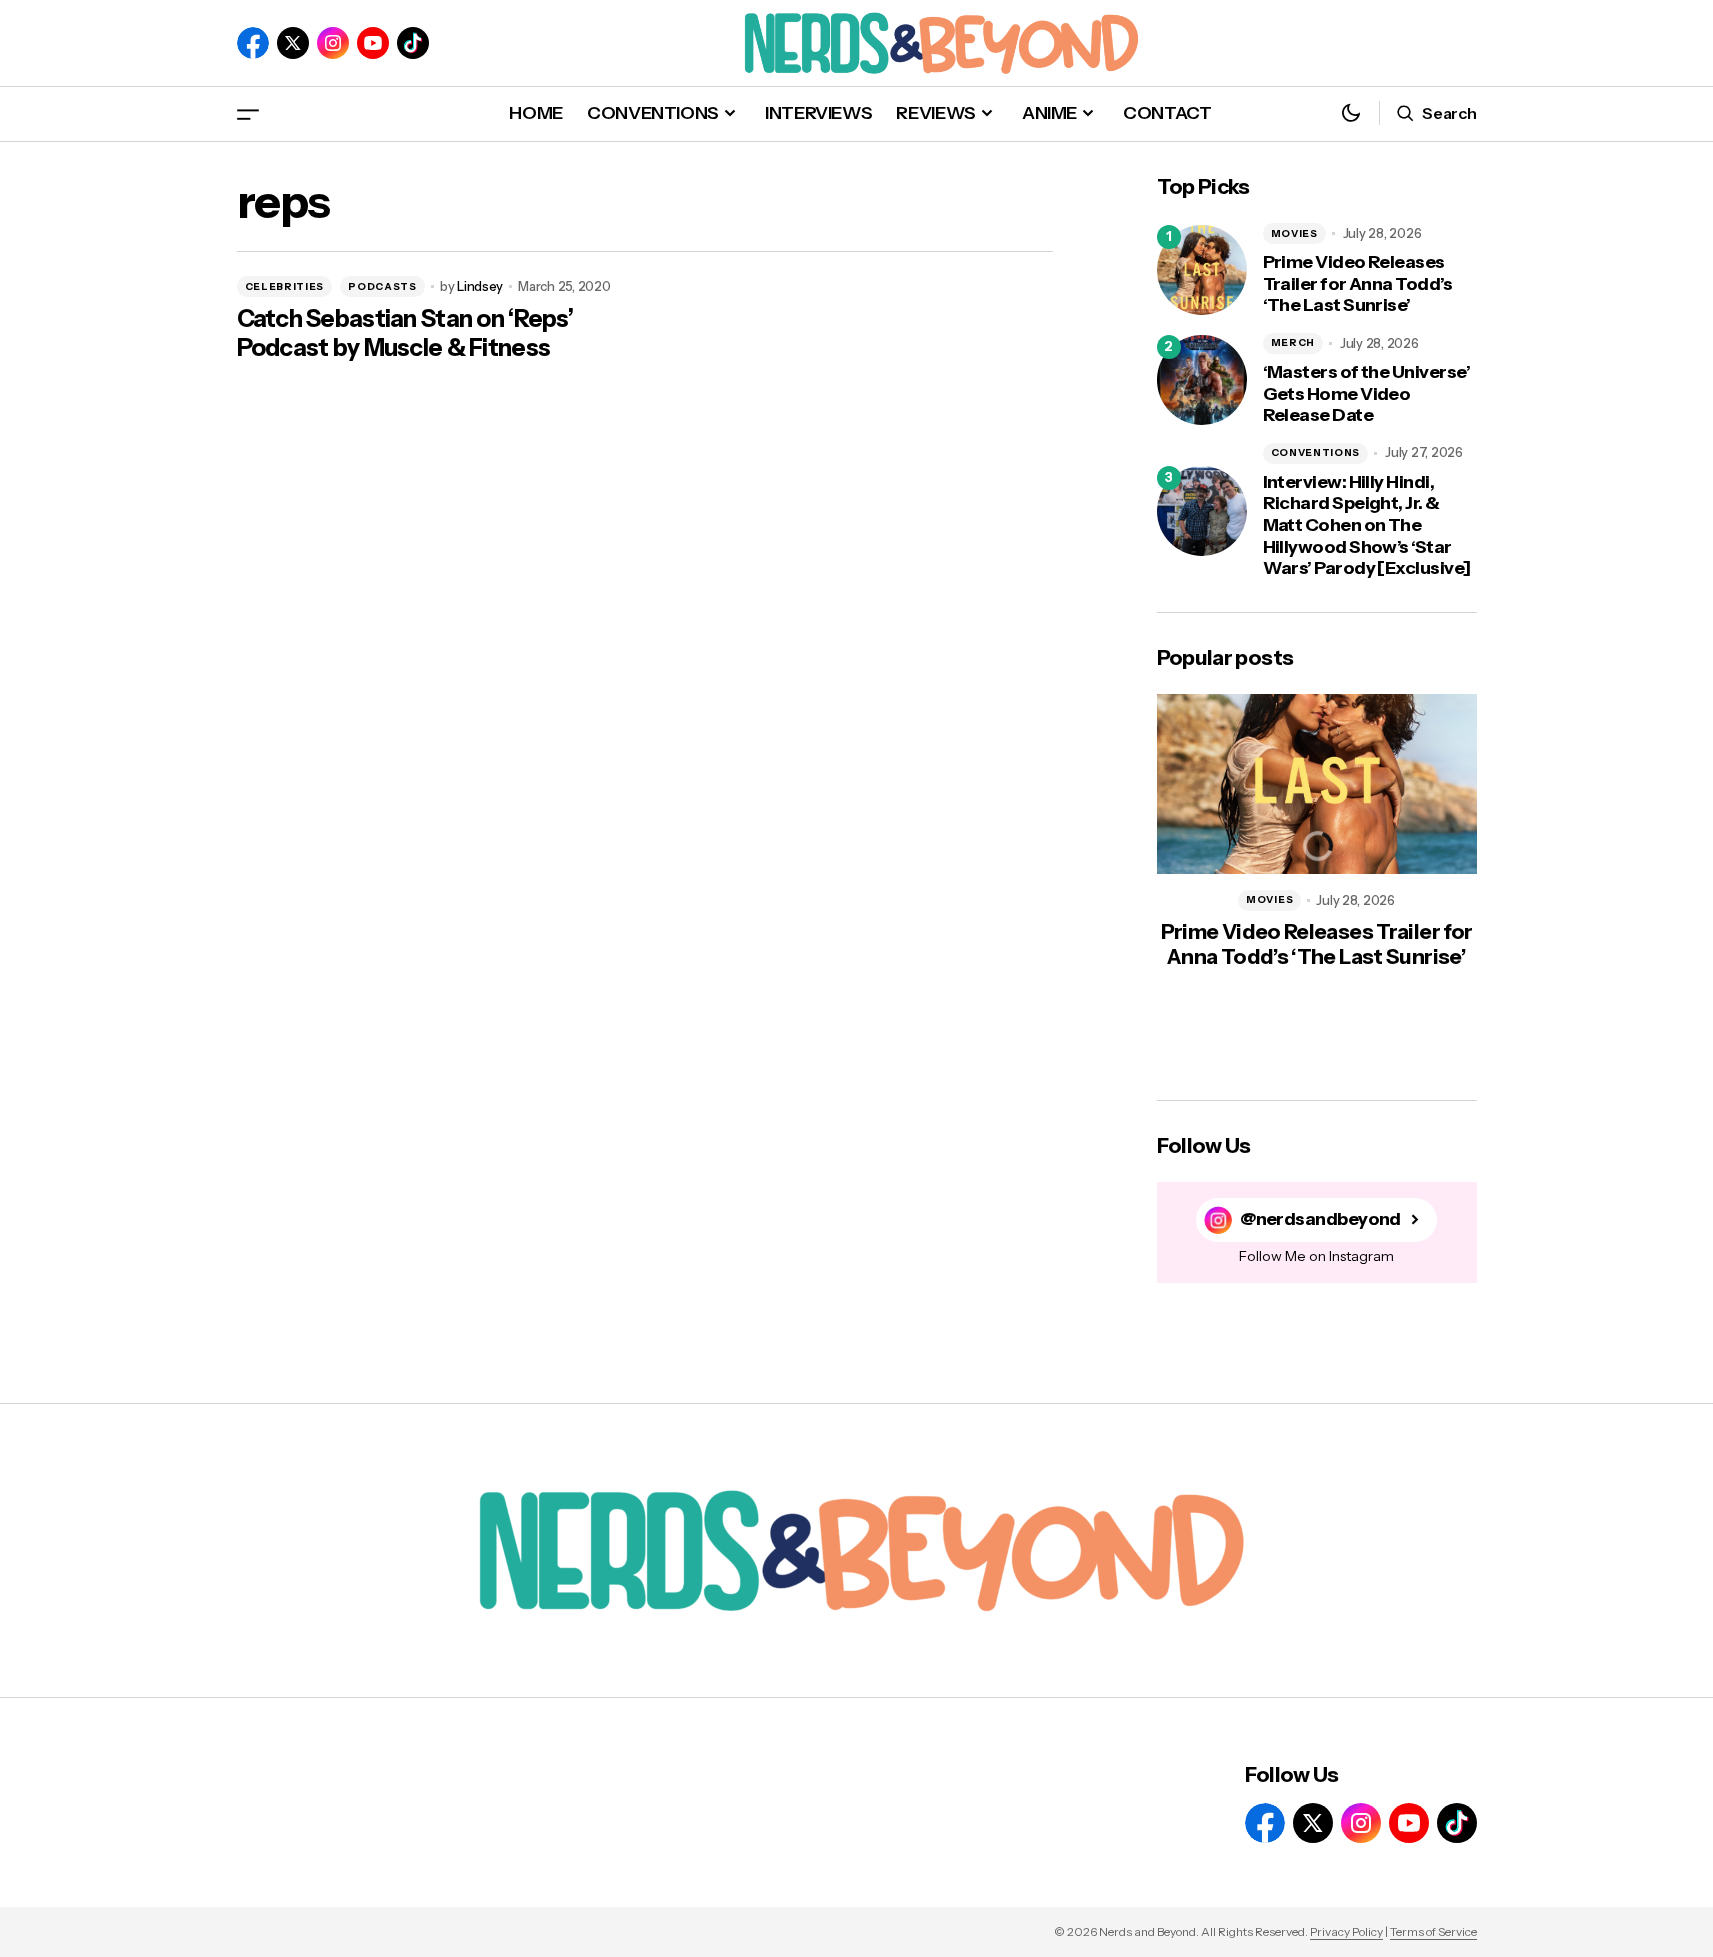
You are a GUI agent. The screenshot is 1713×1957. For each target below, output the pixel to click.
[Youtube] (373, 43)
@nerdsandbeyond (1320, 1219)
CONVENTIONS (1316, 452)
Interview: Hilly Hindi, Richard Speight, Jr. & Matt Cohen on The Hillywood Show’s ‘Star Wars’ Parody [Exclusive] (1367, 525)
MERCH (1293, 342)
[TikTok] (413, 43)
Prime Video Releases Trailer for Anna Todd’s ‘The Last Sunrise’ (1358, 284)
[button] (248, 113)
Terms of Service (1433, 1931)
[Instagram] (333, 43)
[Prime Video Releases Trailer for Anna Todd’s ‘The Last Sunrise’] (1202, 270)
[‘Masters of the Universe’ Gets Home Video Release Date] (1202, 380)
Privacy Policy (1346, 1931)
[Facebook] (253, 43)
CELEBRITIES (285, 286)
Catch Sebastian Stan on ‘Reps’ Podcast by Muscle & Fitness (405, 333)
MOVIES (1294, 233)
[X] (293, 43)
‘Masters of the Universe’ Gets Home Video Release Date (1367, 394)
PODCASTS (382, 286)
